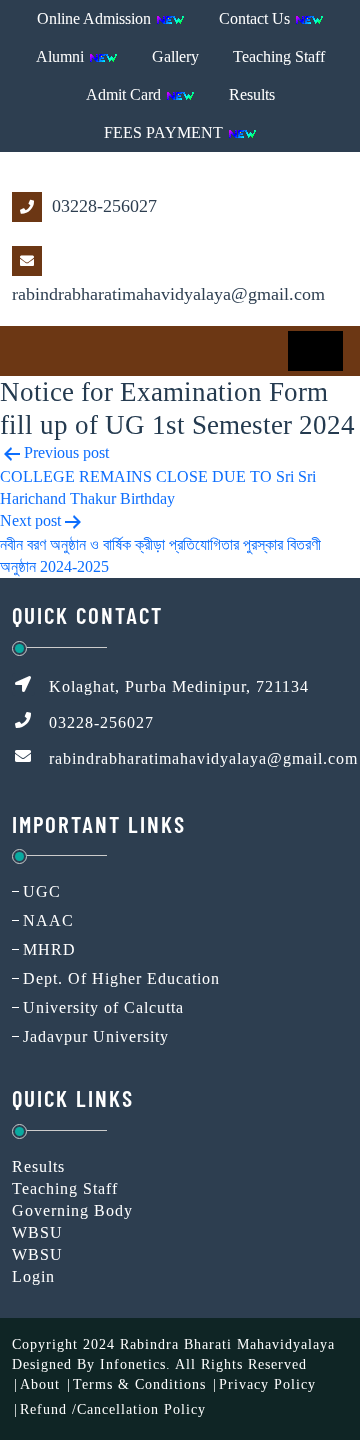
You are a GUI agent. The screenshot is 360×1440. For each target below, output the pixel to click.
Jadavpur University (96, 1036)
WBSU (37, 1232)
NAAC (48, 920)
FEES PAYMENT (165, 132)
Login (33, 1276)
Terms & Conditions (139, 1384)
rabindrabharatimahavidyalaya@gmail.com (168, 294)
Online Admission (96, 18)
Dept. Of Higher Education (121, 978)
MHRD (49, 949)
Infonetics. (135, 1364)
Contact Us (256, 18)
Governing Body (72, 1210)
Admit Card (125, 94)
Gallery (175, 56)
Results (252, 94)
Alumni (62, 56)
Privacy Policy (267, 1384)
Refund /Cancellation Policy (113, 1409)
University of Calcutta (103, 1007)
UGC (42, 891)
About (40, 1384)
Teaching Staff (279, 56)
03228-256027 (102, 206)
